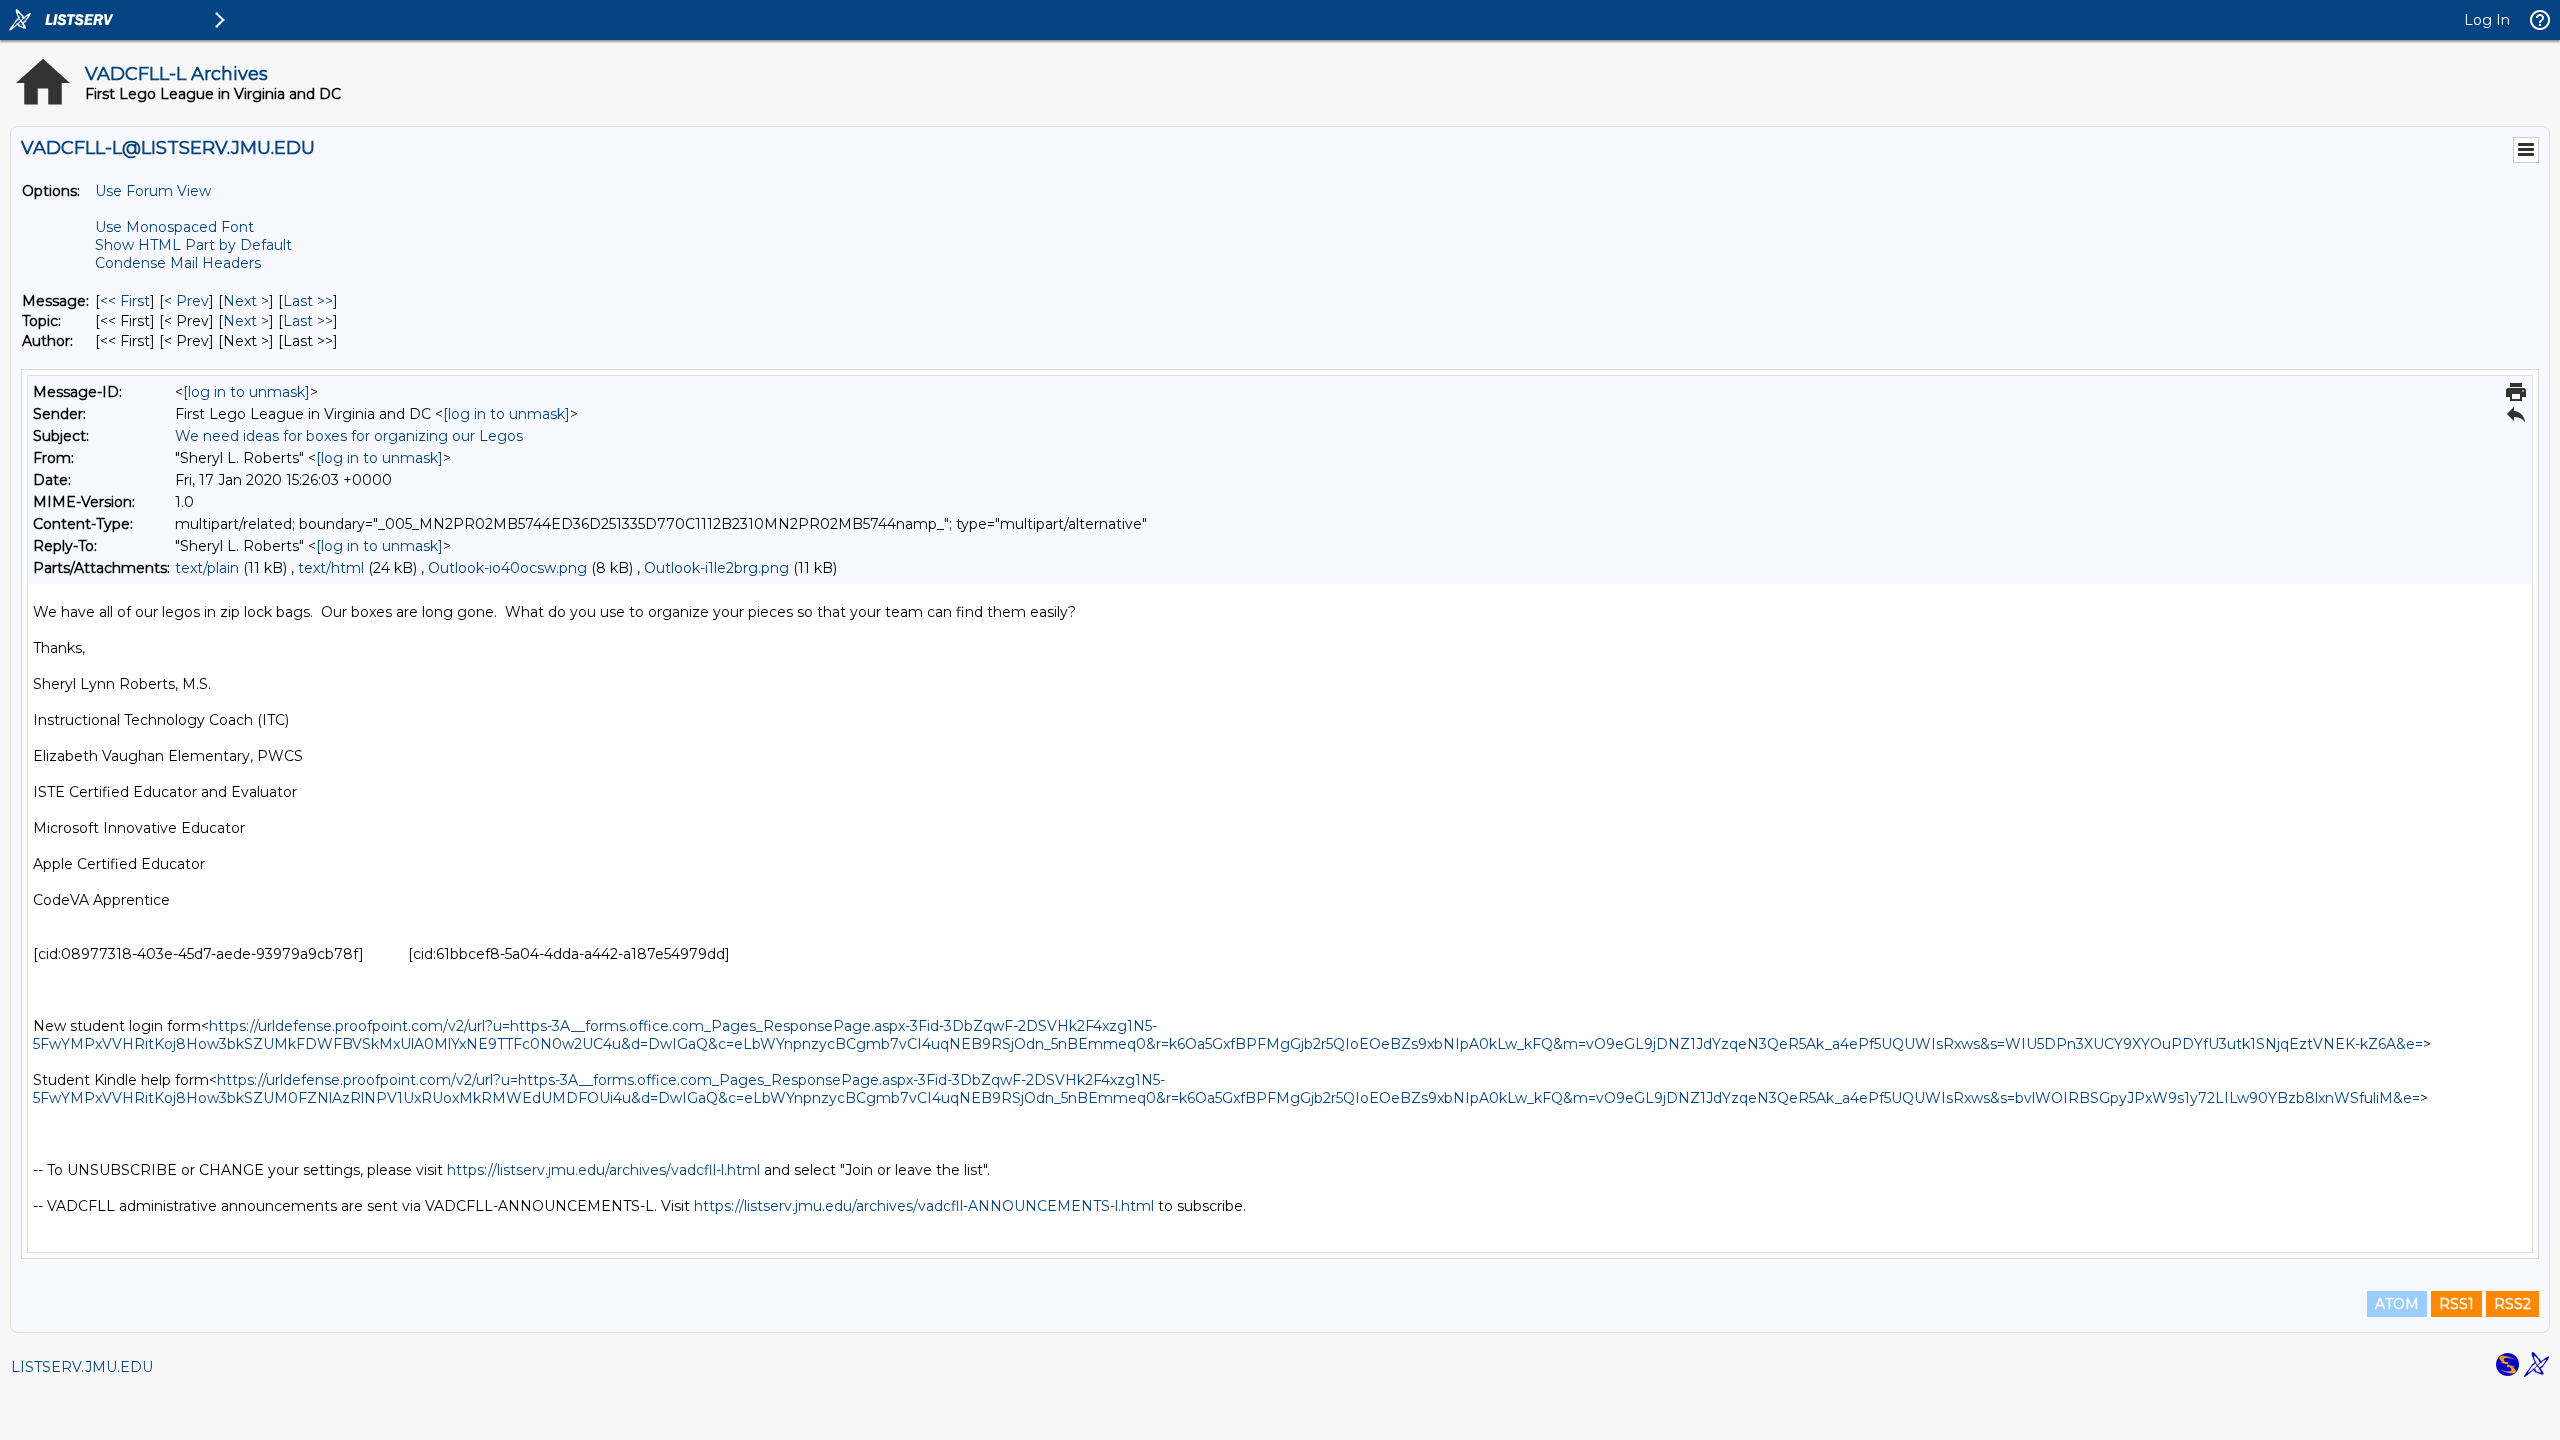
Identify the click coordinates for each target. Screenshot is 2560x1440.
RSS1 (2456, 1304)
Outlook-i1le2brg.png (716, 568)
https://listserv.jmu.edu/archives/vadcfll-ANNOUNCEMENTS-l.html (924, 1206)
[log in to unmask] (246, 392)
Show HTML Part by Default (193, 245)
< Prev (186, 301)
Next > (246, 301)
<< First (125, 301)
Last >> (308, 301)
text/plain (207, 568)
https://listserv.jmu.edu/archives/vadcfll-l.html (603, 1170)
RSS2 (2512, 1304)
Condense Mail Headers (178, 263)
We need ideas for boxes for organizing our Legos (349, 436)
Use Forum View (153, 191)
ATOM (2397, 1304)
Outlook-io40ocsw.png (507, 568)
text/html (331, 568)
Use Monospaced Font (174, 227)
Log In (2487, 20)
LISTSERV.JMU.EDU (82, 1367)
